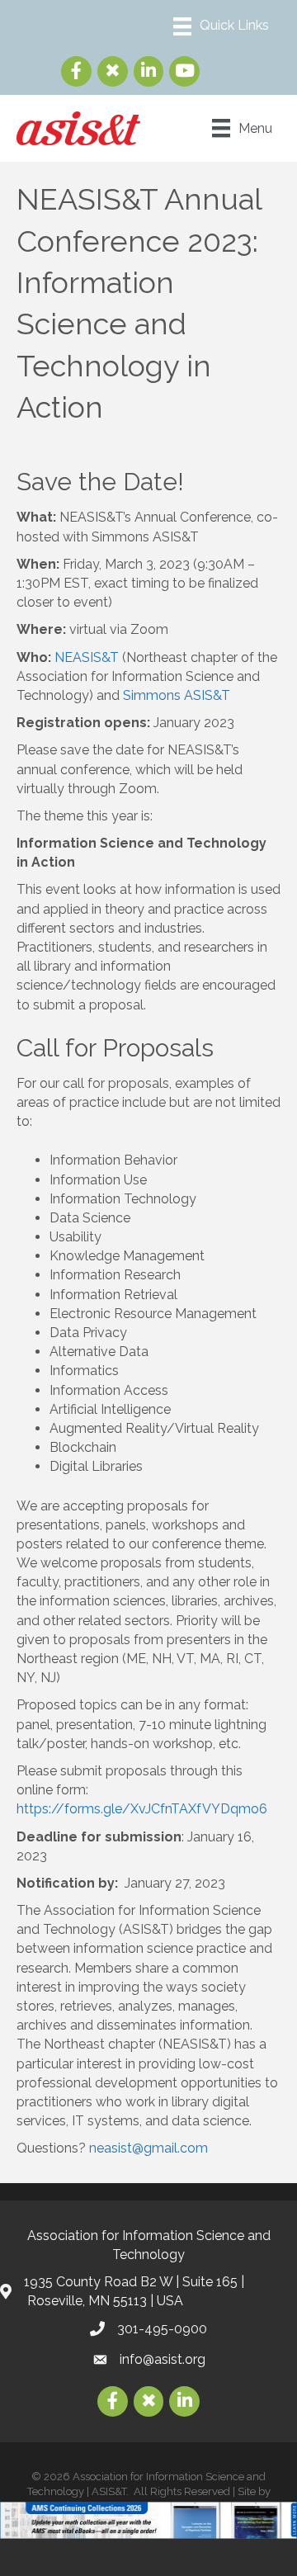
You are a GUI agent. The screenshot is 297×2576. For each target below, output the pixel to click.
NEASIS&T (87, 657)
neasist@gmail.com (148, 2148)
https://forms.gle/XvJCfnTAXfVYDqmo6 (142, 1809)
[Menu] (221, 26)
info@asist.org (163, 2359)
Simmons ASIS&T (177, 695)
